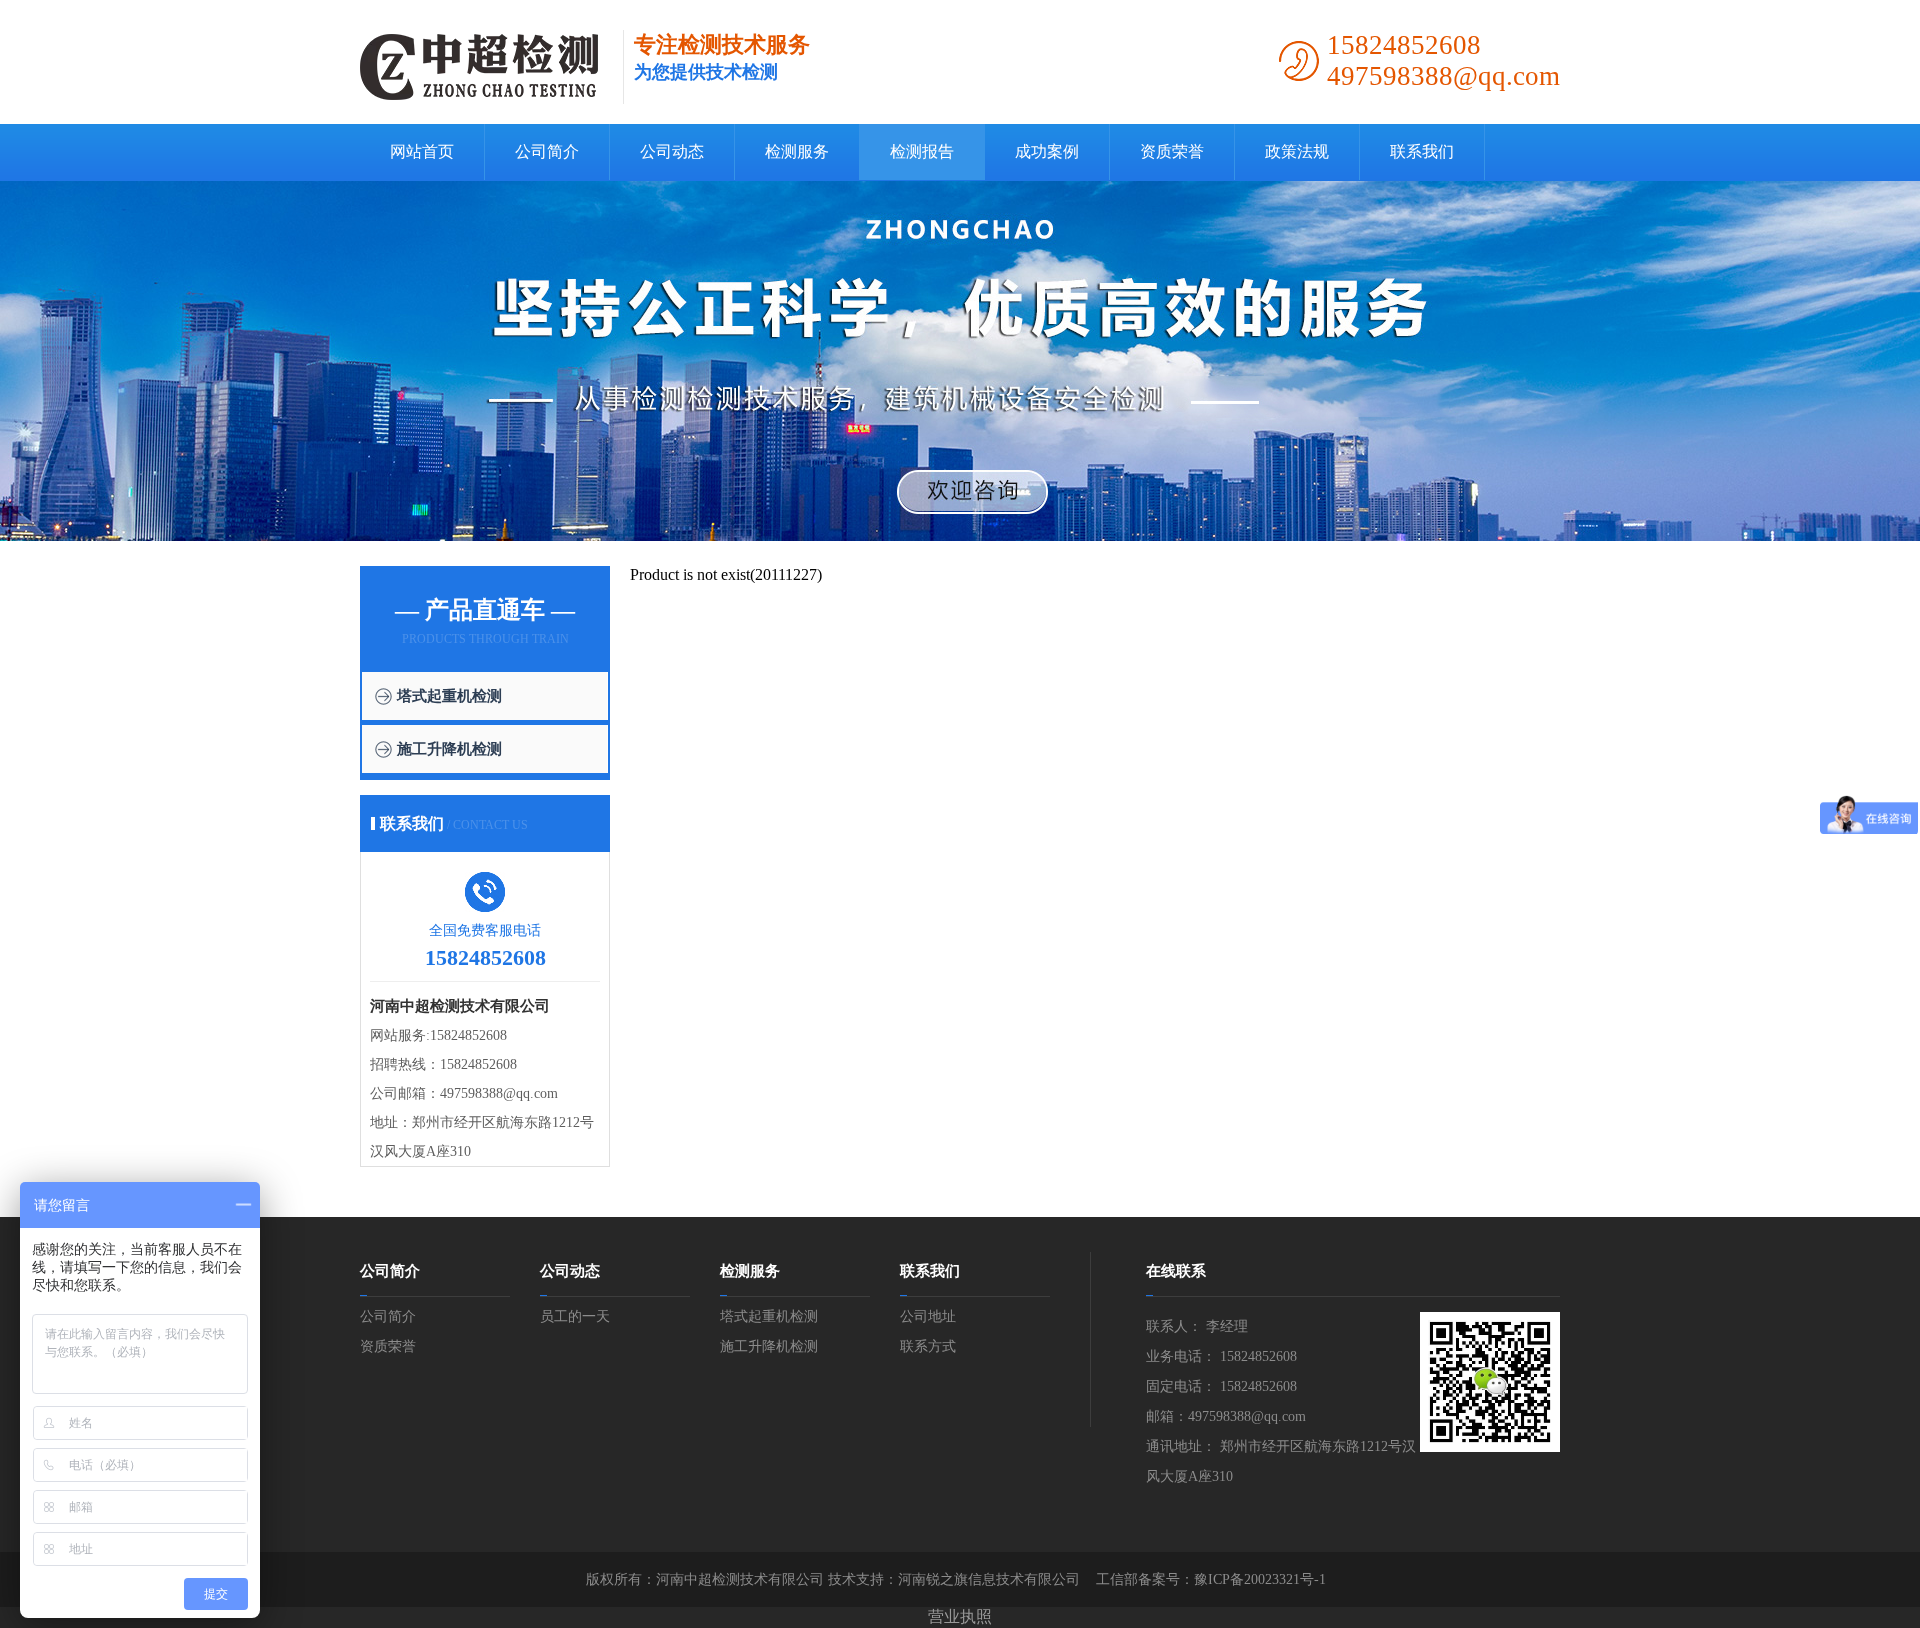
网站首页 (422, 151)
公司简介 (547, 151)
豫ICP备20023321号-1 (1260, 1579)
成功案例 (1047, 151)
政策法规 (1297, 151)
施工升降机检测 (449, 749)
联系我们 (1422, 151)
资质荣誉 (1172, 151)
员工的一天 (575, 1316)
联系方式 (928, 1346)
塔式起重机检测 (449, 696)
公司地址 (928, 1316)
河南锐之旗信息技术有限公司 (989, 1579)
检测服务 (797, 151)
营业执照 (960, 1616)
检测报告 (922, 151)
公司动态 (672, 151)
